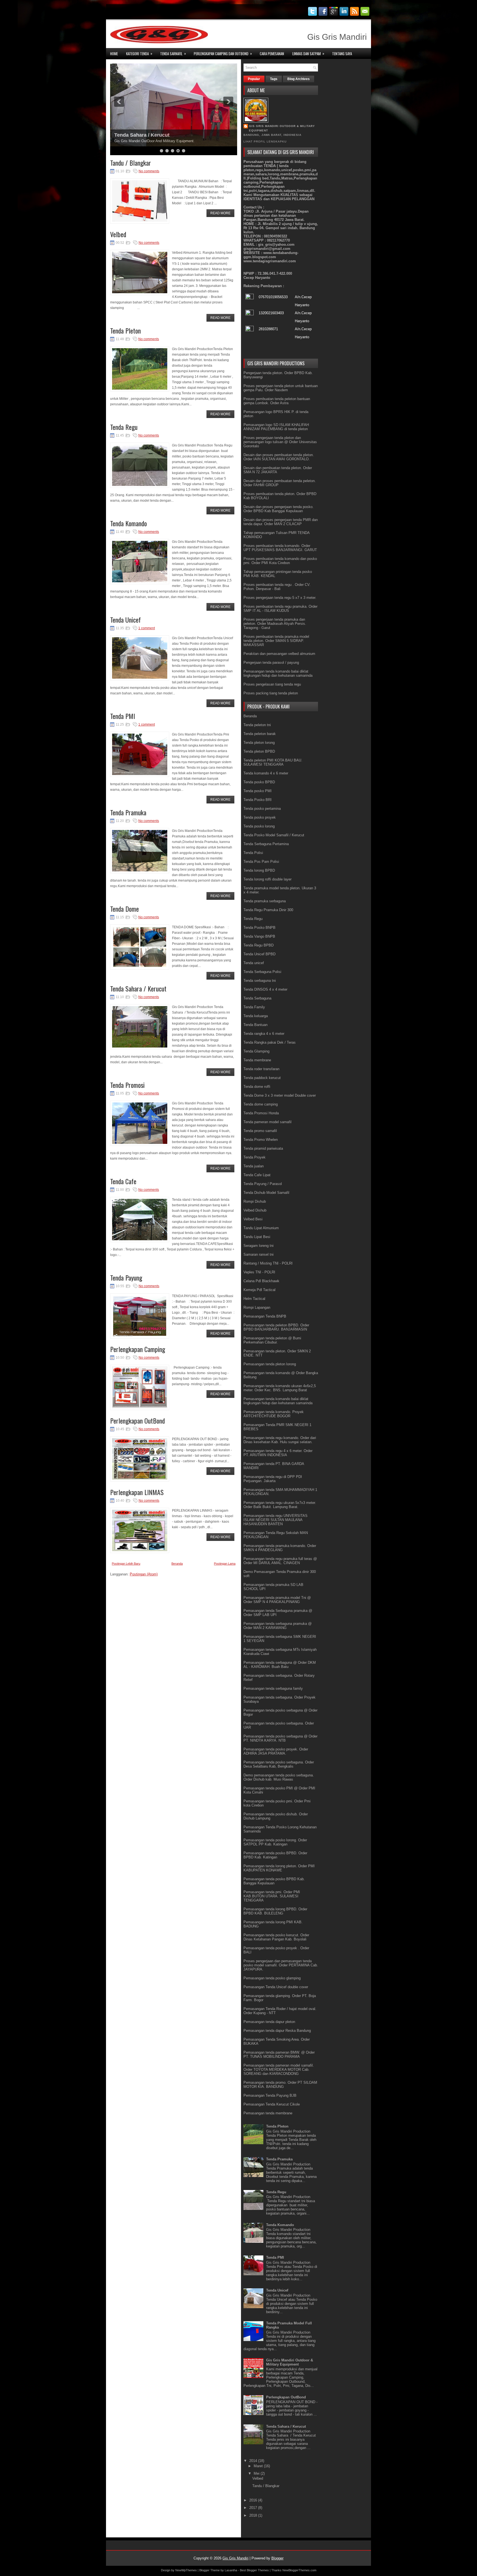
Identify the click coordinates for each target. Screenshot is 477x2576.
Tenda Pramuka (128, 812)
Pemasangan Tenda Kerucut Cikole (272, 2104)
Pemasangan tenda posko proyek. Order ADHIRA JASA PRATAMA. (276, 1751)
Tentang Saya (342, 54)
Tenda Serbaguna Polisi (262, 972)
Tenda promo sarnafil (260, 1131)
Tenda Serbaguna (257, 998)
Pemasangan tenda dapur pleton (269, 2022)
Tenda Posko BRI (258, 800)
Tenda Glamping (256, 1051)
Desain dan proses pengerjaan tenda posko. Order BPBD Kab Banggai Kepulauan (279, 509)
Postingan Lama (225, 1564)
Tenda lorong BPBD (259, 870)
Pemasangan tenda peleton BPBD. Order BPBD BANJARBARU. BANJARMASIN (276, 1327)
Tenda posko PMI (258, 791)
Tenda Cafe (123, 1181)
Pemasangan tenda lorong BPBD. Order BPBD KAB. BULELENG (275, 1911)
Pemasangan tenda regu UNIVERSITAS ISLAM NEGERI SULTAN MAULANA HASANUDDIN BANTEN (275, 1520)
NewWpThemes (186, 2570)
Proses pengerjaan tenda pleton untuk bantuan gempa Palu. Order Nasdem (281, 388)
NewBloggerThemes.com (299, 2570)
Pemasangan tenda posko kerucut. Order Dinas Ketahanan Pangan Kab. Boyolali (276, 1937)
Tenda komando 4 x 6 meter (266, 773)
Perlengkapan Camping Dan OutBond (223, 53)
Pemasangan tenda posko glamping (272, 1978)
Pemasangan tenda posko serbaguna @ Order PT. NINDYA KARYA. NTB (280, 1738)
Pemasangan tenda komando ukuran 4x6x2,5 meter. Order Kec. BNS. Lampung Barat (280, 1388)
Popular (254, 79)
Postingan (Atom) (144, 1574)
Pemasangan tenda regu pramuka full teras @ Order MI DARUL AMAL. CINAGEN (280, 1561)
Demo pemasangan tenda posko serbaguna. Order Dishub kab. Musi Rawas (279, 1777)
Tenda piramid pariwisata (263, 1148)
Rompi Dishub (255, 1201)
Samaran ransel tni (259, 1254)
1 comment (147, 628)
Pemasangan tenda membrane (268, 2113)
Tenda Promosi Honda (261, 1113)
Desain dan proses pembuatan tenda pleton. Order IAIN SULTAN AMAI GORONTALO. (279, 457)
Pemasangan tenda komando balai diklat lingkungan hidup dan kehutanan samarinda (278, 673)
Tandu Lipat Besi (257, 1237)
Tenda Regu (124, 427)
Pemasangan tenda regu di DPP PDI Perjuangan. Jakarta (273, 1479)
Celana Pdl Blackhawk (261, 1281)
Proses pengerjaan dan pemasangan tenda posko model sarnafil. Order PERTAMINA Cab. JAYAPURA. (281, 1965)
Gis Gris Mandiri (235, 2558)
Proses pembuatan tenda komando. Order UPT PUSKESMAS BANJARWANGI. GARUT (280, 548)
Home (114, 54)
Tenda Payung (126, 1278)
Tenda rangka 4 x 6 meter (264, 1034)
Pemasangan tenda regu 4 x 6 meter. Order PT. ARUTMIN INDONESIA (278, 1453)
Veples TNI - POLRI (259, 1272)
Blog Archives (299, 79)
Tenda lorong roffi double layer (267, 879)
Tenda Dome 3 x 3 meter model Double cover (280, 1095)
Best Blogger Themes (254, 2570)
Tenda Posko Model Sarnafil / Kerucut (274, 835)
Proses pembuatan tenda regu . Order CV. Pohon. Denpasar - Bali (277, 587)
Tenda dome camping (261, 1104)
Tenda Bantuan (255, 1025)
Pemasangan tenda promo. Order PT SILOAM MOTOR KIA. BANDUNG (280, 2085)
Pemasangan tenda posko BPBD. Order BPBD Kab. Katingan (275, 1855)
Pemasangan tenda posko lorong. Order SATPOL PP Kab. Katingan (275, 1842)
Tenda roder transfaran (261, 1069)
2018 (254, 2515)
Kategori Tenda (139, 53)
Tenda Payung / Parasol (263, 1184)
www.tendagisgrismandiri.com (270, 261)
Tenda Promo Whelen (261, 1140)
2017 (254, 2508)
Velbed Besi (253, 1219)
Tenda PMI (123, 716)
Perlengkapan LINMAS (137, 1492)
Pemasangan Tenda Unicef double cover (276, 1987)
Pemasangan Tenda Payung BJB (270, 2095)
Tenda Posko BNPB (259, 928)
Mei (257, 2473)
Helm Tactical (254, 1299)
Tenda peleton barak (260, 734)
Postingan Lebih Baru (126, 1564)
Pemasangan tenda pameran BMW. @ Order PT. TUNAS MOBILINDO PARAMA (279, 2054)
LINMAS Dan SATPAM (308, 53)
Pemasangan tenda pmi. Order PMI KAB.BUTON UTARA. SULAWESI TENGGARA (272, 1896)
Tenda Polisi (253, 853)
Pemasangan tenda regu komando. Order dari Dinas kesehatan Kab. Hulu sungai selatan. (280, 1440)
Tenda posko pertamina (262, 809)
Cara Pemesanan (272, 54)
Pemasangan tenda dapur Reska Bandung (277, 2031)
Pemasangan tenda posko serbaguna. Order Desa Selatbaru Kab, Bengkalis (279, 1764)
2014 (254, 2461)
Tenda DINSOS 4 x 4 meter (265, 989)
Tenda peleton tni (257, 725)
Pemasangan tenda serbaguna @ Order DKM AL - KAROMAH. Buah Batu (280, 1665)
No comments (149, 171)
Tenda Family (254, 1007)
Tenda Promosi (127, 1085)
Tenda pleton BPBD (259, 751)
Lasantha (231, 2570)
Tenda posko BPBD (259, 782)
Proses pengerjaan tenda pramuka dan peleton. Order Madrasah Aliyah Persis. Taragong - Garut (275, 624)
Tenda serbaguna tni (260, 981)
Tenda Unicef (125, 620)
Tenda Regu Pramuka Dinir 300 (268, 910)
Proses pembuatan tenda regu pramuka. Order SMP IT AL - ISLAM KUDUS (280, 609)
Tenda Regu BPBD (259, 945)
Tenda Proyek (255, 1157)
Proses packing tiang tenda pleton (271, 693)
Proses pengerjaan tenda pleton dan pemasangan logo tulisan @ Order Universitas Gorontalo (280, 442)
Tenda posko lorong (259, 826)
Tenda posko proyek (260, 817)
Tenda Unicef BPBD (259, 954)
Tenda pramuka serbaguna (265, 901)
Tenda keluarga (256, 1016)
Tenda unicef (254, 963)
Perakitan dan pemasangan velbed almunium (279, 654)
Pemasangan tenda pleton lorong (270, 1364)
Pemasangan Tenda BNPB (265, 1316)
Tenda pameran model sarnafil (267, 1122)
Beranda (177, 1564)
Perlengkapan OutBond (137, 1421)
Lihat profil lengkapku (265, 142)
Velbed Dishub (255, 1210)
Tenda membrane (257, 1060)
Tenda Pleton (125, 330)
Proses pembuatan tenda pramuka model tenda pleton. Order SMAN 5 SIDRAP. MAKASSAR (276, 641)
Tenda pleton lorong (259, 743)
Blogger (277, 2558)
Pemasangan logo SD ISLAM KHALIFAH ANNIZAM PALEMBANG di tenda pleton (276, 427)
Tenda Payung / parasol (142, 135)
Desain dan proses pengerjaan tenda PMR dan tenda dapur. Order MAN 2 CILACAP (281, 522)
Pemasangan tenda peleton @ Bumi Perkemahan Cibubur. (272, 1340)
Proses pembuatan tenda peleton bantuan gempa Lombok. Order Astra (277, 401)
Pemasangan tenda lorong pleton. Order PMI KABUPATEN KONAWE (279, 1868)
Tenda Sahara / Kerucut (138, 988)
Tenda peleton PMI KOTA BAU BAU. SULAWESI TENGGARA (273, 762)
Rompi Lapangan (257, 1307)
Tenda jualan (254, 1166)
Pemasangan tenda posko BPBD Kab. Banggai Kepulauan (274, 1881)
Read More (220, 213)
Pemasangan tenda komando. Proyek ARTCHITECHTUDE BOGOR (274, 1414)
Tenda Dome (124, 909)
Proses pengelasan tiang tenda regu (272, 684)
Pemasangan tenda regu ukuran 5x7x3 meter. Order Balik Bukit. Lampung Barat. (280, 1505)
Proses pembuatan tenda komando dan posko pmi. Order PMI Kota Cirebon (280, 561)
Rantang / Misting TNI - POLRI (268, 1263)
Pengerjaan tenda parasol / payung (271, 662)
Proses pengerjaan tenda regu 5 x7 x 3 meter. (280, 598)
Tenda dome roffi (257, 1087)
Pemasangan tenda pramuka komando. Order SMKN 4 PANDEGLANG (280, 1548)
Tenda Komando (128, 523)
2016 (254, 2500)
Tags (274, 79)
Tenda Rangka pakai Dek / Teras (270, 1042)
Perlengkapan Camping (138, 1349)
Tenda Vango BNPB (259, 936)
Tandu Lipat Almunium (261, 1228)
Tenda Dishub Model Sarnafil (266, 1193)
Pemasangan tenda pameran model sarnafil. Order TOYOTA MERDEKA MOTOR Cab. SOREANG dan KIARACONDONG (279, 2069)
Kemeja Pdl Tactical (259, 1290)
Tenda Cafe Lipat (257, 1175)
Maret (259, 2466)
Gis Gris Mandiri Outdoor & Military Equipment (282, 128)
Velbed (118, 234)
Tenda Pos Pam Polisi (261, 862)
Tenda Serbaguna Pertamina (266, 844)
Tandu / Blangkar (131, 163)
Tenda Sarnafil (173, 53)
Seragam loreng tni (259, 1246)
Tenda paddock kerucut (262, 1078)
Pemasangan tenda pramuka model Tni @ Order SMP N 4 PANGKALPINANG (277, 1600)
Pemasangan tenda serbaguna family (273, 1688)
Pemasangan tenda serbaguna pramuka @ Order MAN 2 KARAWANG (278, 1626)
